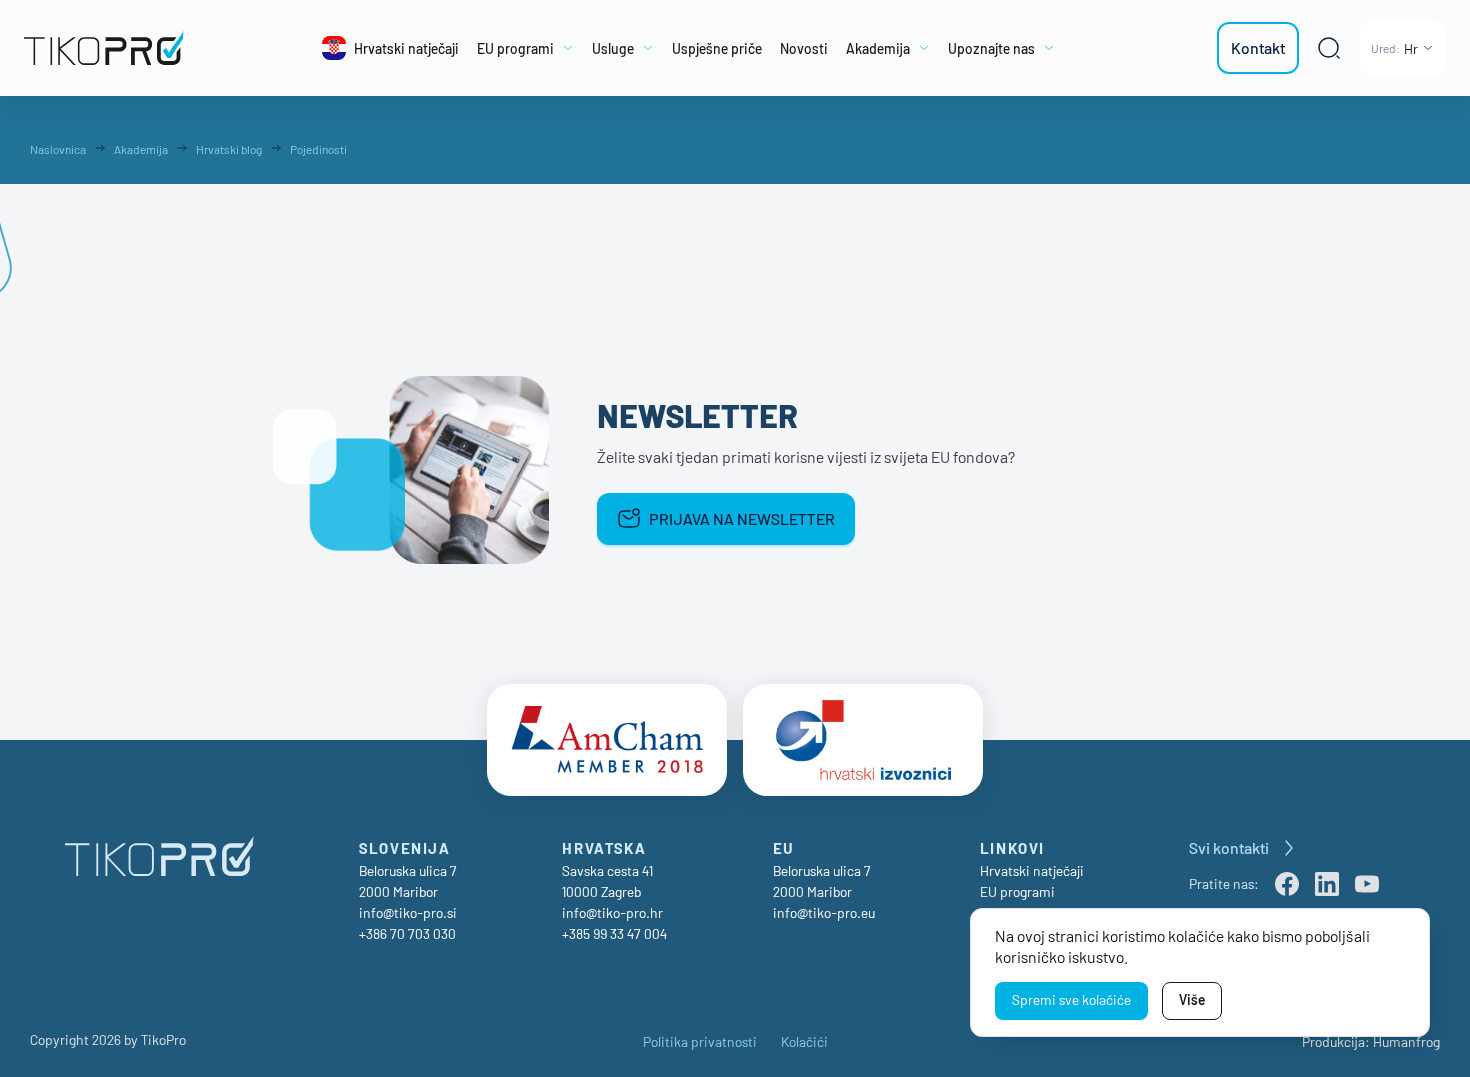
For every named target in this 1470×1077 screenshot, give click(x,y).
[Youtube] (1367, 884)
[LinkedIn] (1327, 884)
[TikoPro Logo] (116, 48)
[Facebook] (1287, 884)
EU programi (1017, 891)
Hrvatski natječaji (1032, 870)
